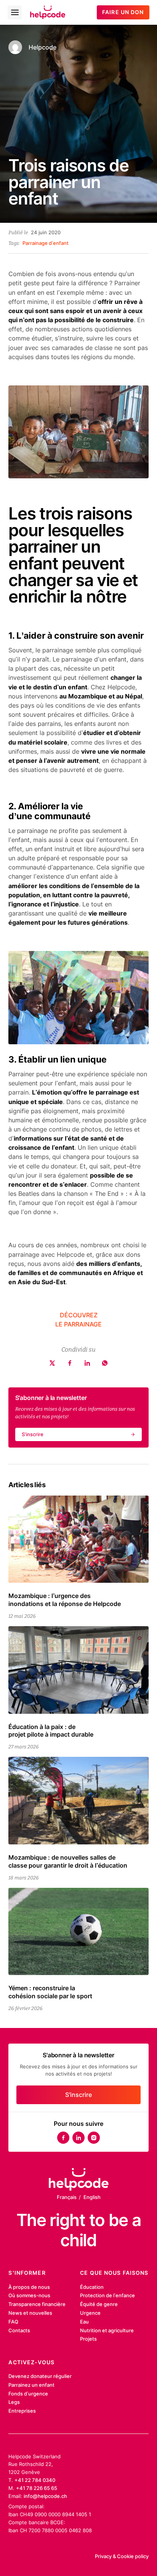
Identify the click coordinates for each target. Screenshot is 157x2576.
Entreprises (22, 2411)
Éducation (92, 2287)
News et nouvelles (30, 2313)
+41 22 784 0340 (35, 2480)
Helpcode (42, 47)
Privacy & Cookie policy (122, 2556)
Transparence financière (37, 2304)
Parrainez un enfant (31, 2385)
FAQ (13, 2322)
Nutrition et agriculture (107, 2330)
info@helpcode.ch (45, 2496)
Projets (88, 2339)
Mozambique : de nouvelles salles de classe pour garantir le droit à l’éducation (68, 1861)
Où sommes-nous (29, 2295)
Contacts (19, 2330)
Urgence (90, 2313)
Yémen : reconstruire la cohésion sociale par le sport (50, 1992)
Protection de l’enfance (107, 2295)
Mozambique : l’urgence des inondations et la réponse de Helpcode (65, 1600)
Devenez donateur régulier (40, 2376)
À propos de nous (29, 2287)
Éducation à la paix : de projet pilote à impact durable (51, 1731)
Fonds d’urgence (28, 2394)
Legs (14, 2402)
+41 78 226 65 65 (37, 2488)
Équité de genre (99, 2304)
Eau (84, 2322)
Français (67, 2197)
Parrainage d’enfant (46, 243)
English (92, 2197)
